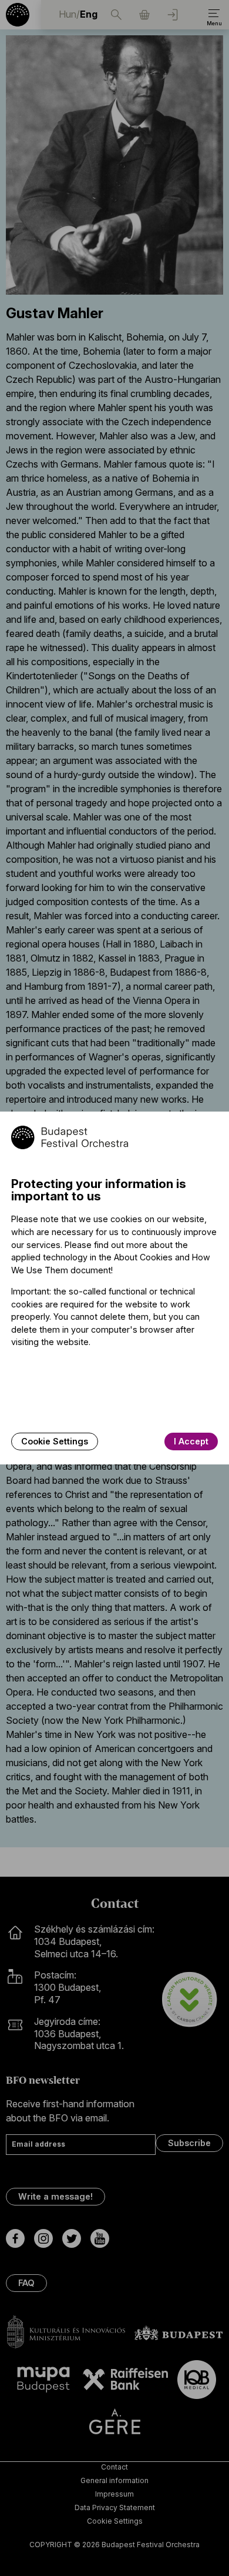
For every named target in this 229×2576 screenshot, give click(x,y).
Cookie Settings (55, 1441)
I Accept (191, 1441)
